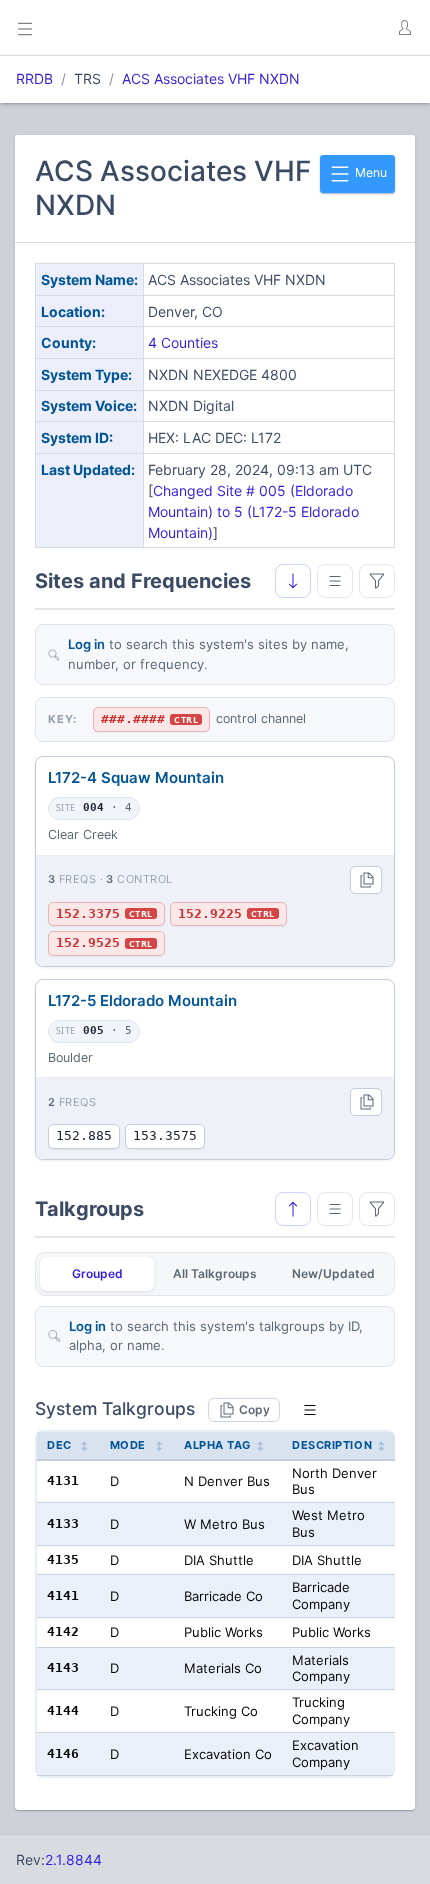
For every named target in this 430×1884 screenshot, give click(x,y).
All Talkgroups (215, 1273)
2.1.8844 (73, 1859)
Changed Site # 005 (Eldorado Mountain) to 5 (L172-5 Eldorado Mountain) (253, 511)
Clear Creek (83, 834)
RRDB (34, 78)
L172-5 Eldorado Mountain (142, 1000)
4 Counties (183, 342)
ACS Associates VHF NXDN (211, 78)
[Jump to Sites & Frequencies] (293, 1209)
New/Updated (333, 1273)
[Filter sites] (377, 581)
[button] (404, 28)
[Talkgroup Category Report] (335, 1209)
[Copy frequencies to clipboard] (366, 880)
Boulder (70, 1057)
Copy (254, 1409)
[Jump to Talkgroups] (293, 581)
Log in (86, 644)
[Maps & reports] (335, 581)
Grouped (97, 1273)
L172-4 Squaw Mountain (136, 777)
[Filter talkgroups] (377, 1209)
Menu (369, 172)
